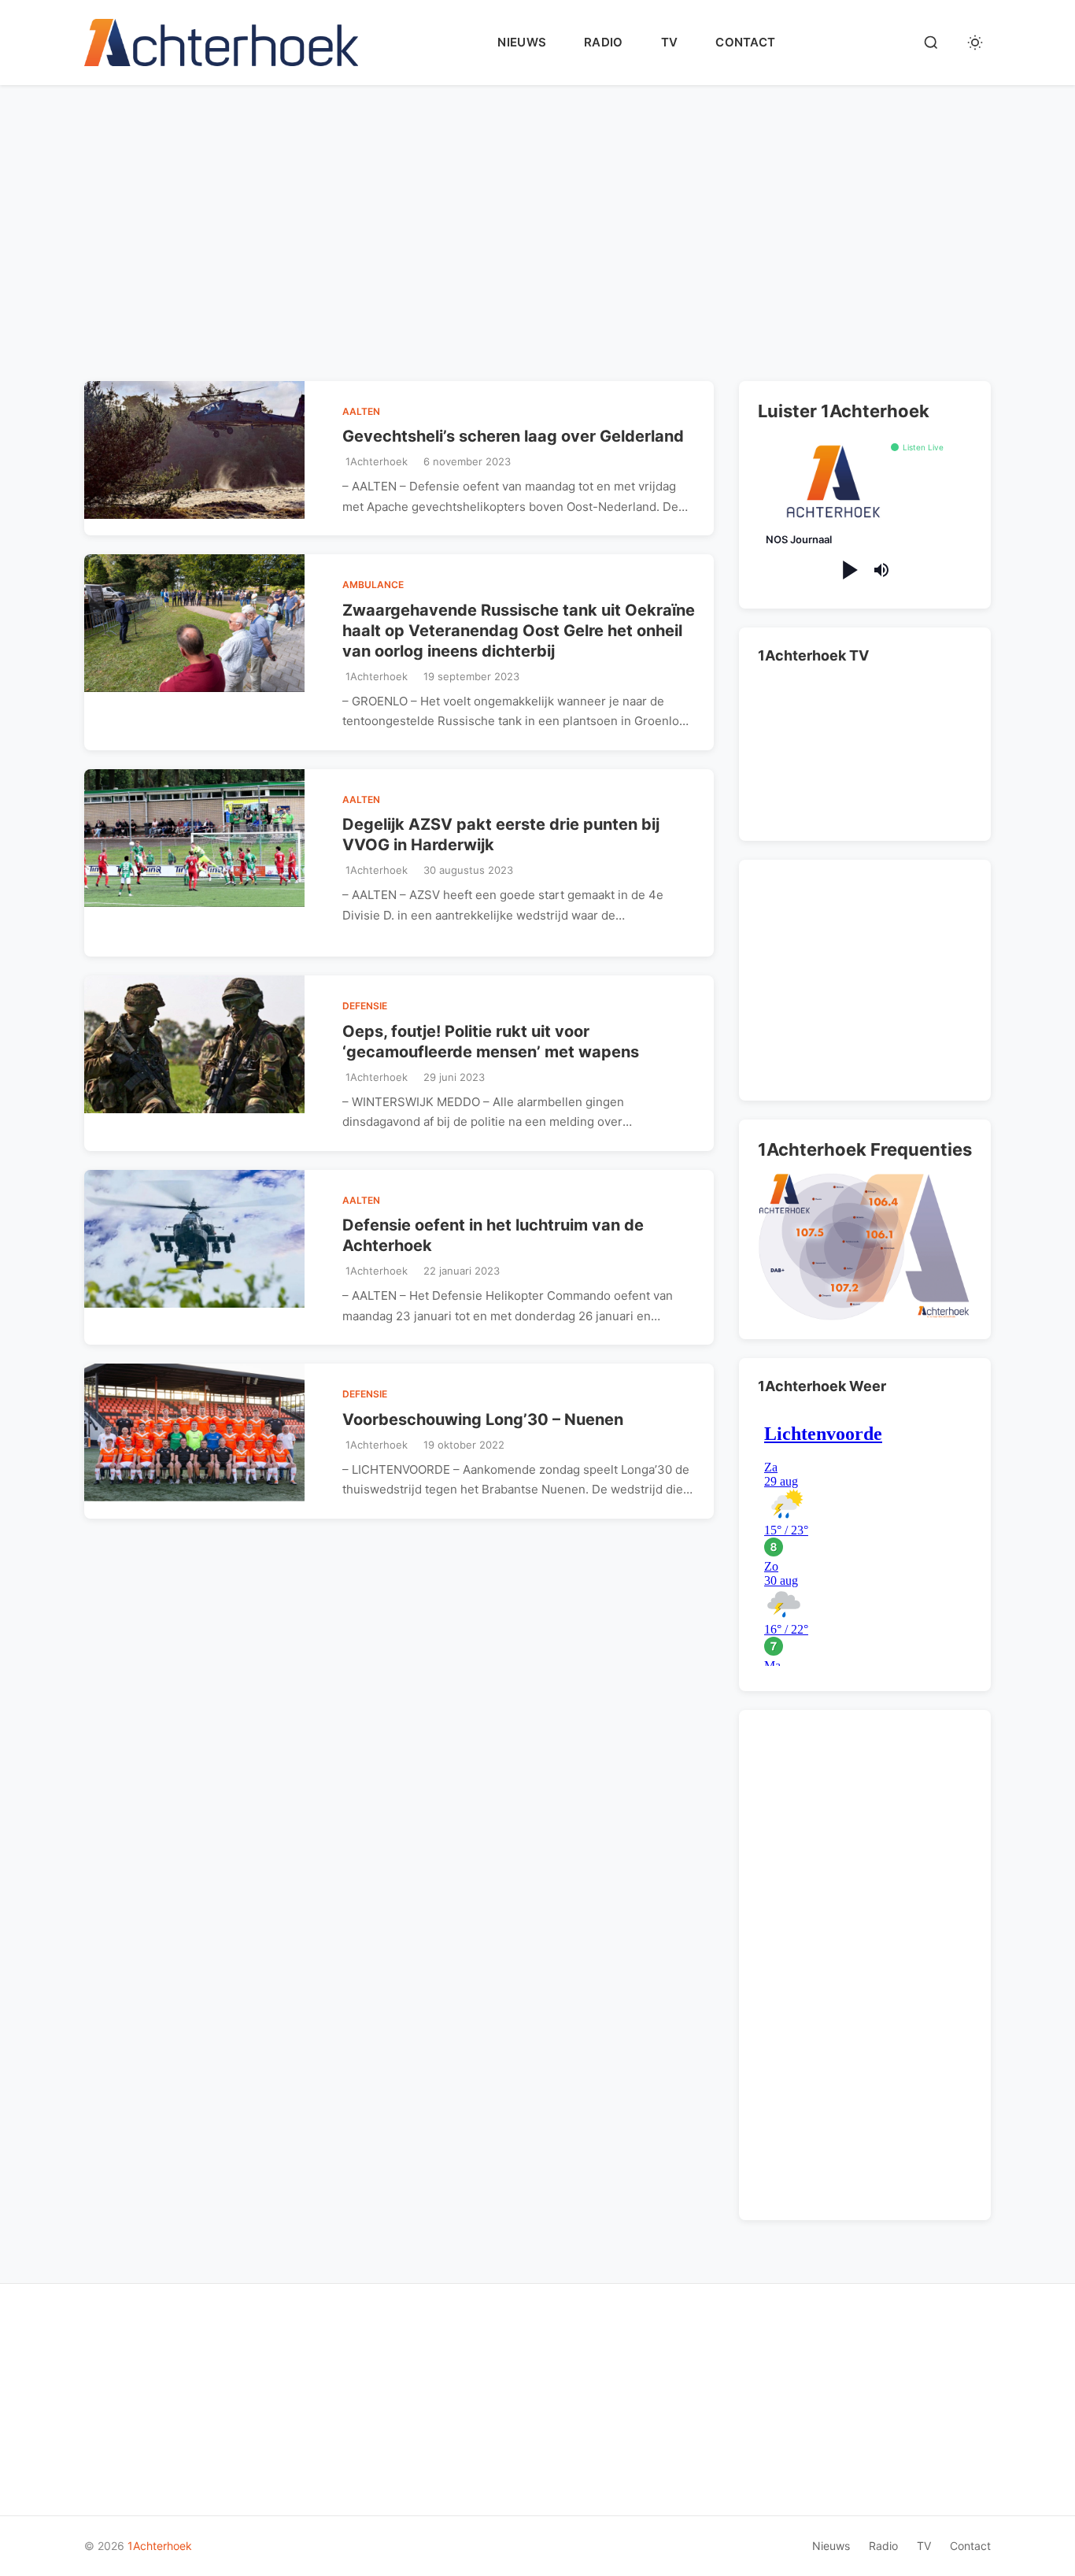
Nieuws (522, 42)
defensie (365, 1006)
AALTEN (361, 411)
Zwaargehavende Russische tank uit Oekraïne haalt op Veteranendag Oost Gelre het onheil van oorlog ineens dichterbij (519, 631)
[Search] (931, 43)
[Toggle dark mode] (975, 43)
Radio (604, 42)
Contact (745, 42)
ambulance (373, 585)
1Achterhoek (160, 2546)
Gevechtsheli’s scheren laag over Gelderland (513, 436)
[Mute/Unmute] (881, 570)
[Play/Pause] (849, 570)
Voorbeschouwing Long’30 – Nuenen (483, 1419)
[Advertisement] (541, 246)
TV (670, 42)
